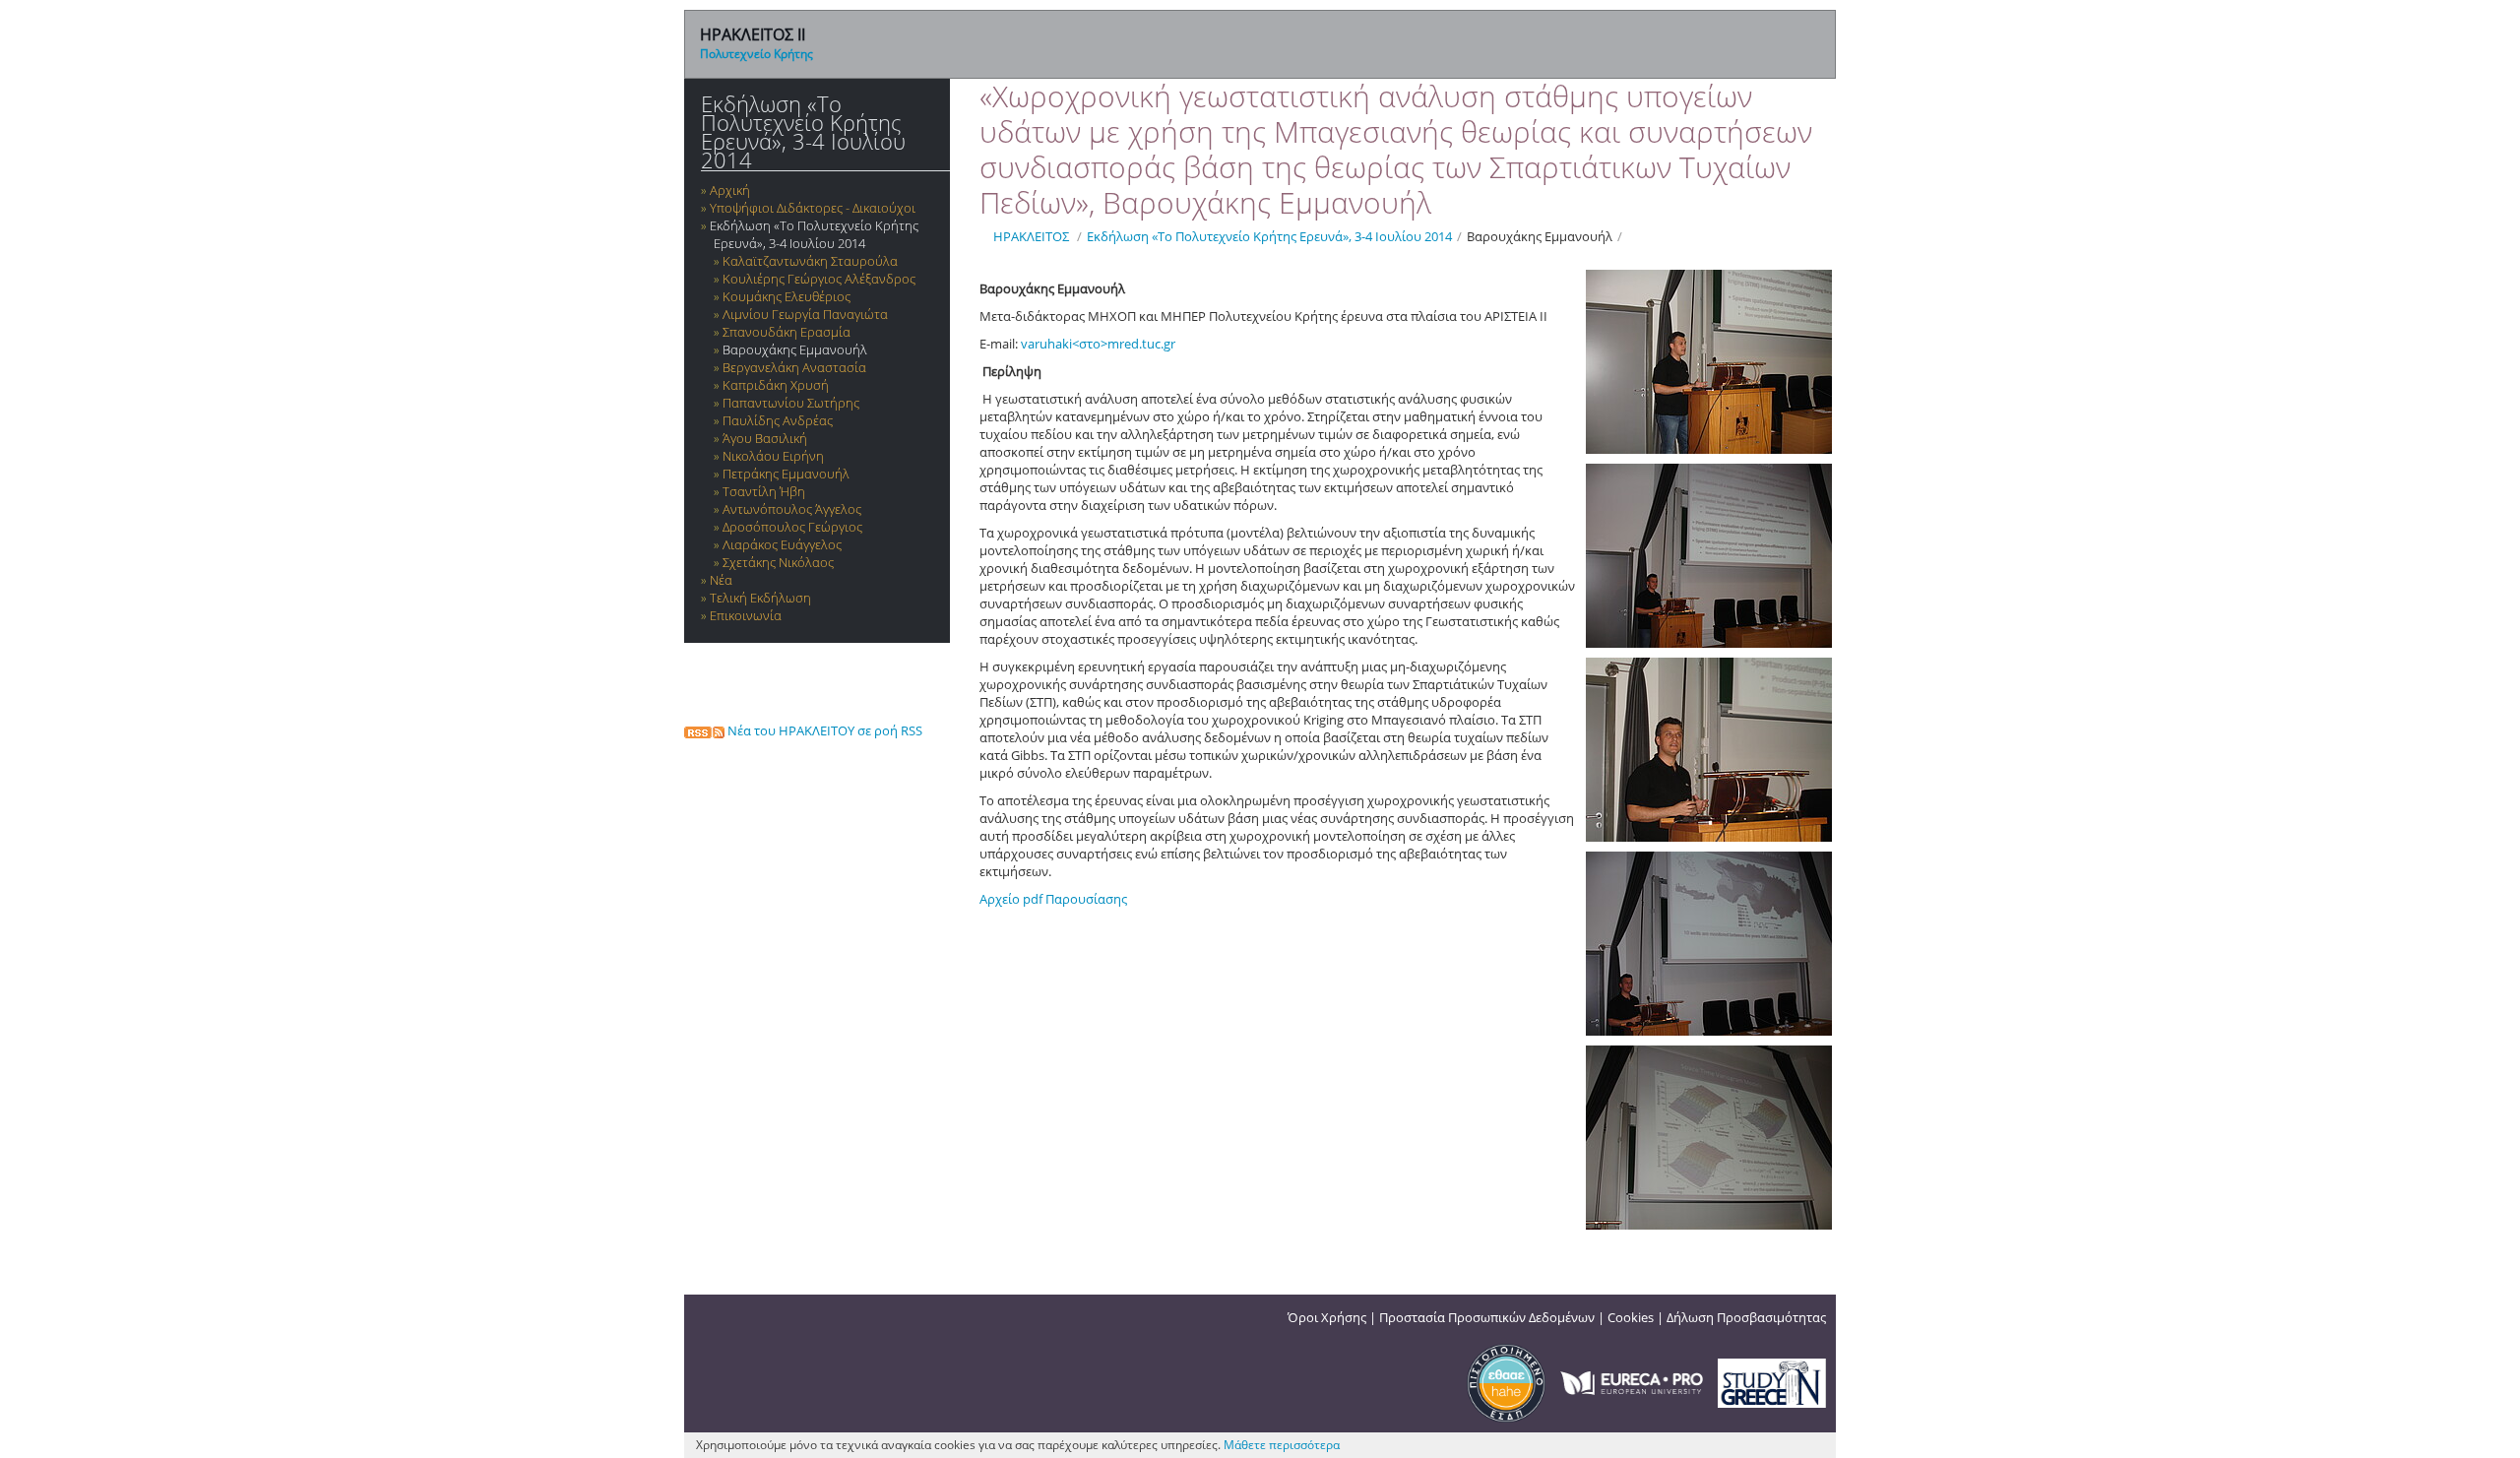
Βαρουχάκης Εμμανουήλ (795, 349)
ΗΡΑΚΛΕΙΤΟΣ (1031, 236)
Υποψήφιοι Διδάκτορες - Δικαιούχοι (813, 208)
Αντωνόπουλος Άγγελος (792, 509)
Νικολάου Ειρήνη (773, 456)
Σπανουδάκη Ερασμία (787, 332)
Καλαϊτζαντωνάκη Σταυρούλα (810, 261)
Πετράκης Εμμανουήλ (786, 474)
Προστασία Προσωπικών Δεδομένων (1487, 1317)
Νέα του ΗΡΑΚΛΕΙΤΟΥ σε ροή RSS (823, 730)
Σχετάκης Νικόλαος (778, 562)
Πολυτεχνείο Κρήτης (756, 54)
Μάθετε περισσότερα (1282, 1445)
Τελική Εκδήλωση (760, 598)
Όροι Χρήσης (1327, 1317)
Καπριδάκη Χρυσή (776, 385)
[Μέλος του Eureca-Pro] (1632, 1381)
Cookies (1631, 1317)
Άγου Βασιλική (765, 438)
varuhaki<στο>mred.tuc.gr (1098, 344)
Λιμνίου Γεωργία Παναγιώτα (805, 314)
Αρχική (730, 190)
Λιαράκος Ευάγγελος (782, 544)
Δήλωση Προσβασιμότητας (1746, 1317)
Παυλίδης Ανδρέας (778, 420)
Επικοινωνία (746, 615)
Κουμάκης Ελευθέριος (787, 296)
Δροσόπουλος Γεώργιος (792, 527)
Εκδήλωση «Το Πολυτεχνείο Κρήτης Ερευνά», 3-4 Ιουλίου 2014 (803, 132)
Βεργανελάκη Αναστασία (794, 367)
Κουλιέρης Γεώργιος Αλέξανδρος (819, 279)
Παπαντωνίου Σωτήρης (791, 403)
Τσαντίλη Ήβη (764, 491)
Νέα (721, 580)
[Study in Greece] (1772, 1381)
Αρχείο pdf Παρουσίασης (1053, 899)
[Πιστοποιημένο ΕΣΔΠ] (1506, 1381)
